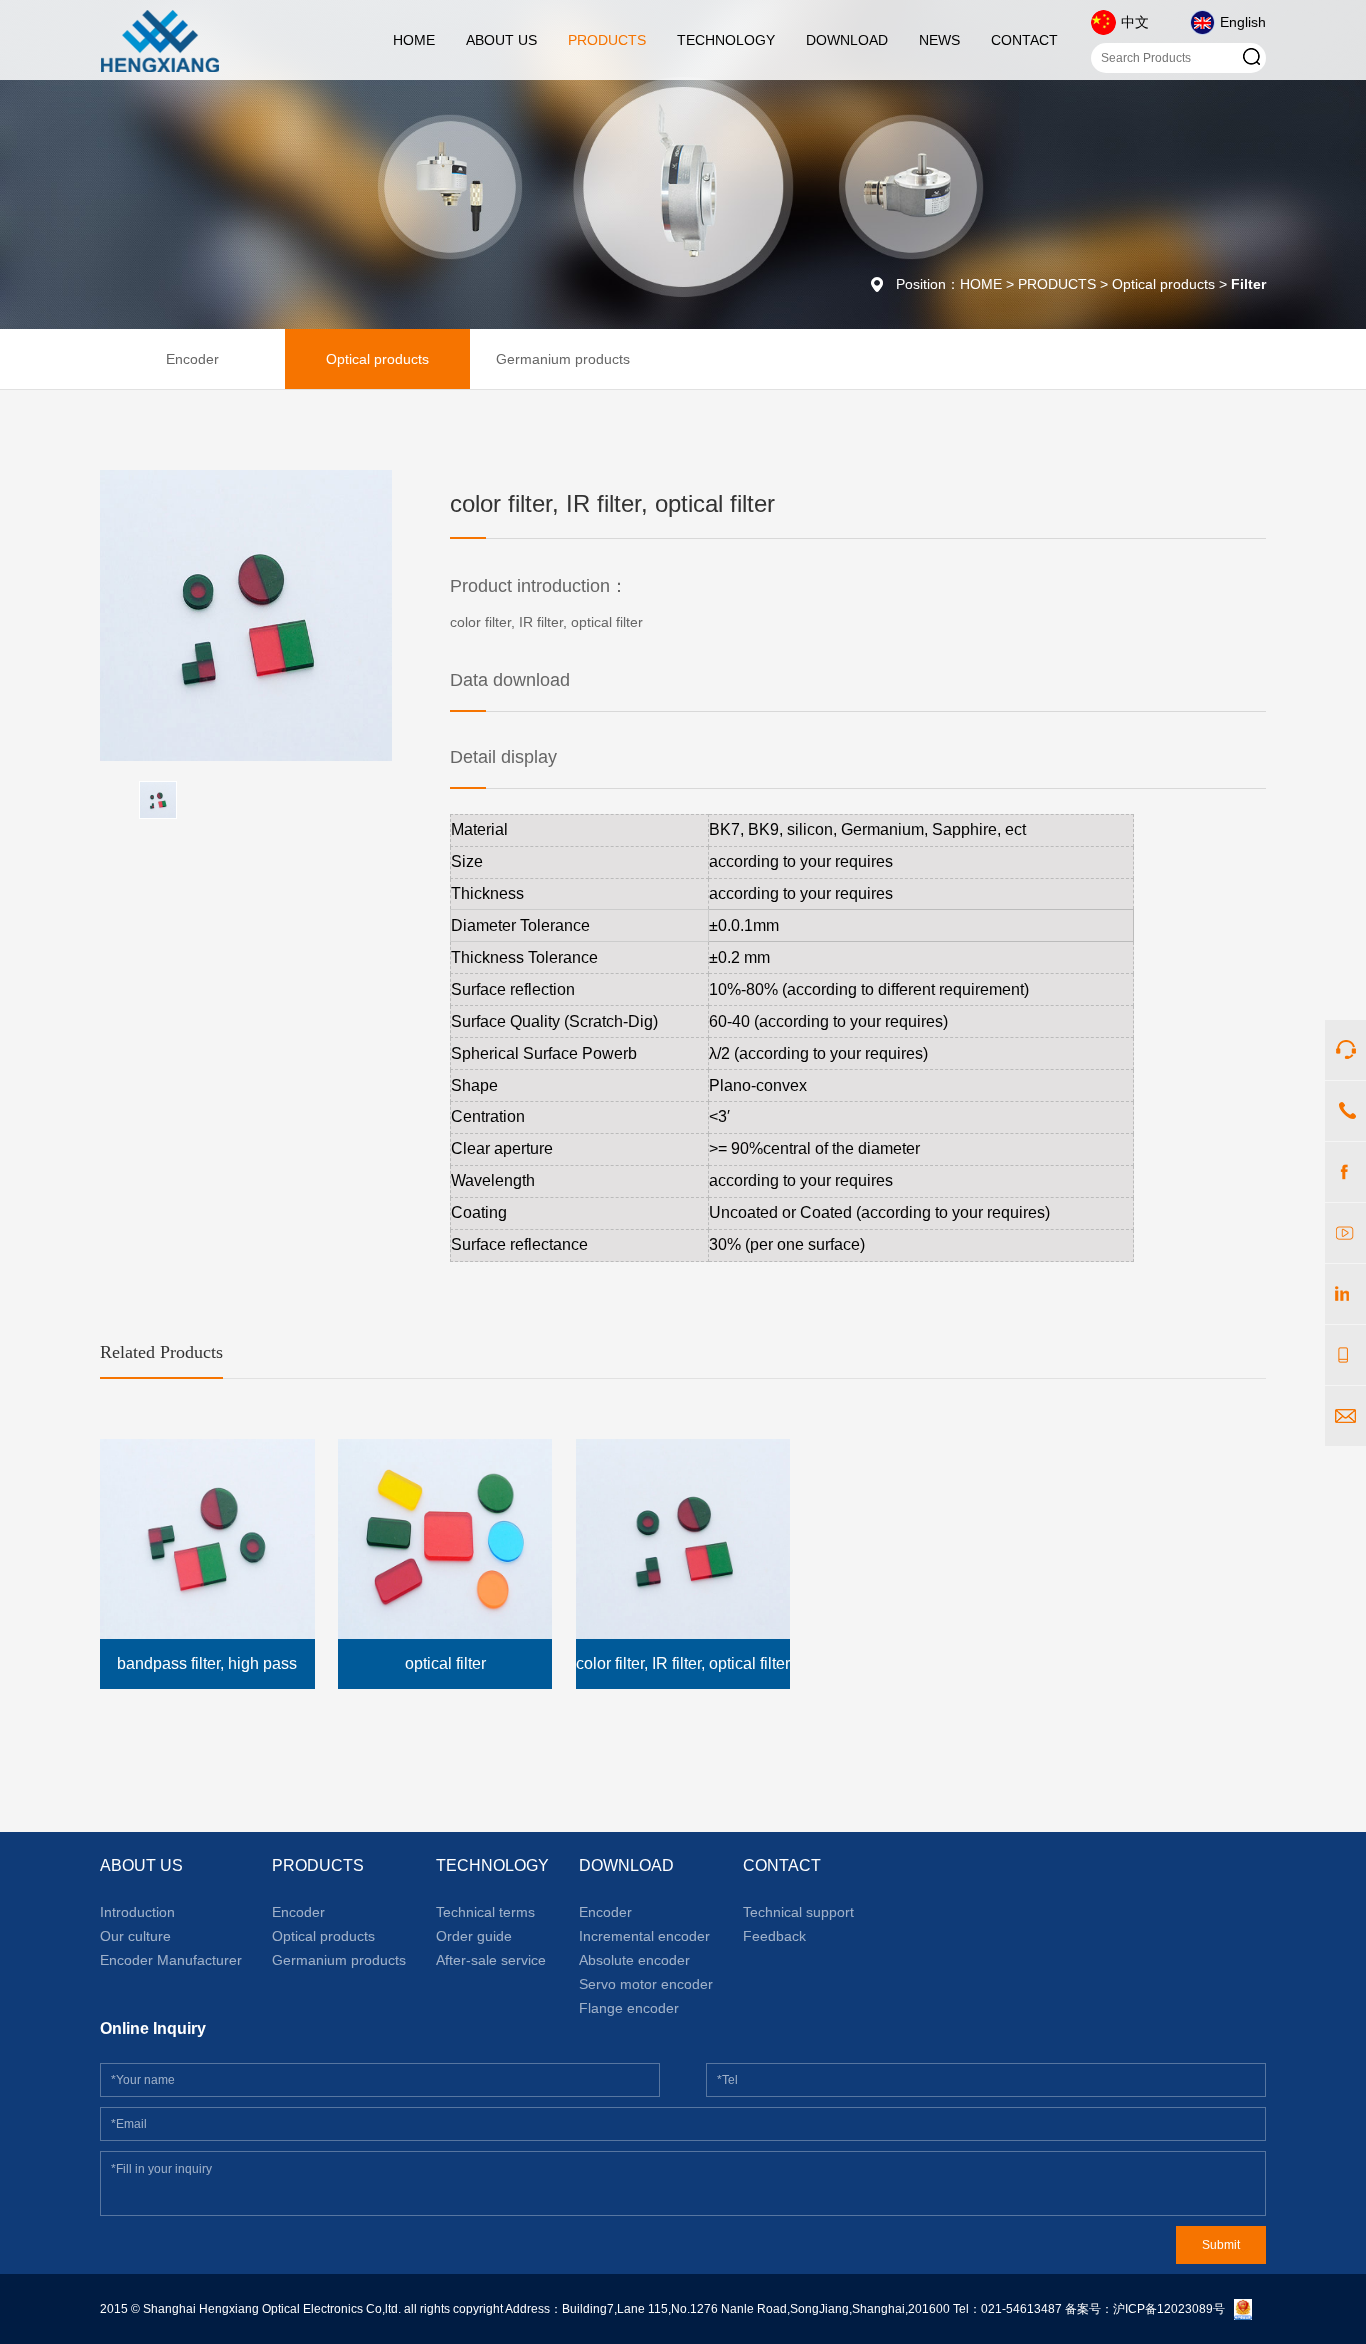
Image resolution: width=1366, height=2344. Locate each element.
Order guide (474, 1936)
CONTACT (1024, 40)
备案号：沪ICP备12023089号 (1145, 2309)
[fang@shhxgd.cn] (1345, 1416)
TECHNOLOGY (726, 40)
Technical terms (485, 1912)
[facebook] (1345, 1172)
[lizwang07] (1345, 1294)
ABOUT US (501, 40)
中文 (1135, 22)
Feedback (774, 1936)
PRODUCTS (607, 40)
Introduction (137, 1912)
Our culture (135, 1936)
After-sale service (491, 1960)
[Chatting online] (1345, 1050)
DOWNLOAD (847, 40)
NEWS (939, 40)
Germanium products (563, 359)
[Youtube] (1345, 1233)
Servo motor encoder (646, 1984)
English (1243, 22)
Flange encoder (629, 2008)
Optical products (377, 359)
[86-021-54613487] (1345, 1111)
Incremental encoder (644, 1936)
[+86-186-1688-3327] (1345, 1355)
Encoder (192, 359)
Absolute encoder (634, 1960)
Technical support (798, 1912)
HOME (414, 40)
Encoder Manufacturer (171, 1960)
